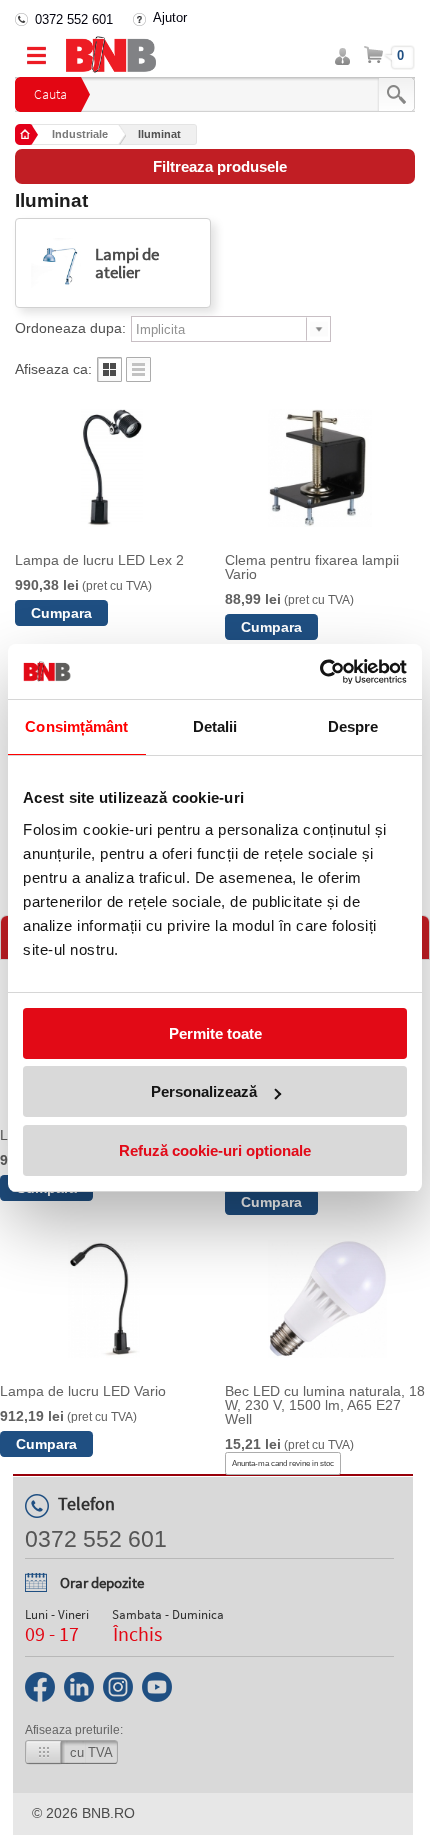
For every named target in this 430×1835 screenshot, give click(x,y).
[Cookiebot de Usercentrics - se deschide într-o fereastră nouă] (319, 672)
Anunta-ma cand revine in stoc (283, 1463)
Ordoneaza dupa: (70, 328)
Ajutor (170, 17)
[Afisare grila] (109, 376)
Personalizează (204, 1091)
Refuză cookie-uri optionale (215, 1150)
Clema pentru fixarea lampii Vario (312, 567)
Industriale (80, 134)
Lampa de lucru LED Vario (83, 1391)
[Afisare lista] (138, 376)
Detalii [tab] (215, 726)
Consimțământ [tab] (76, 726)
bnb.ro (108, 1813)
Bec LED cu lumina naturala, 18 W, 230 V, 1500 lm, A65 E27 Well (325, 1405)
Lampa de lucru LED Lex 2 (99, 560)
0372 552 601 (74, 19)
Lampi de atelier (127, 263)
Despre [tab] (353, 726)
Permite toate (215, 1033)
